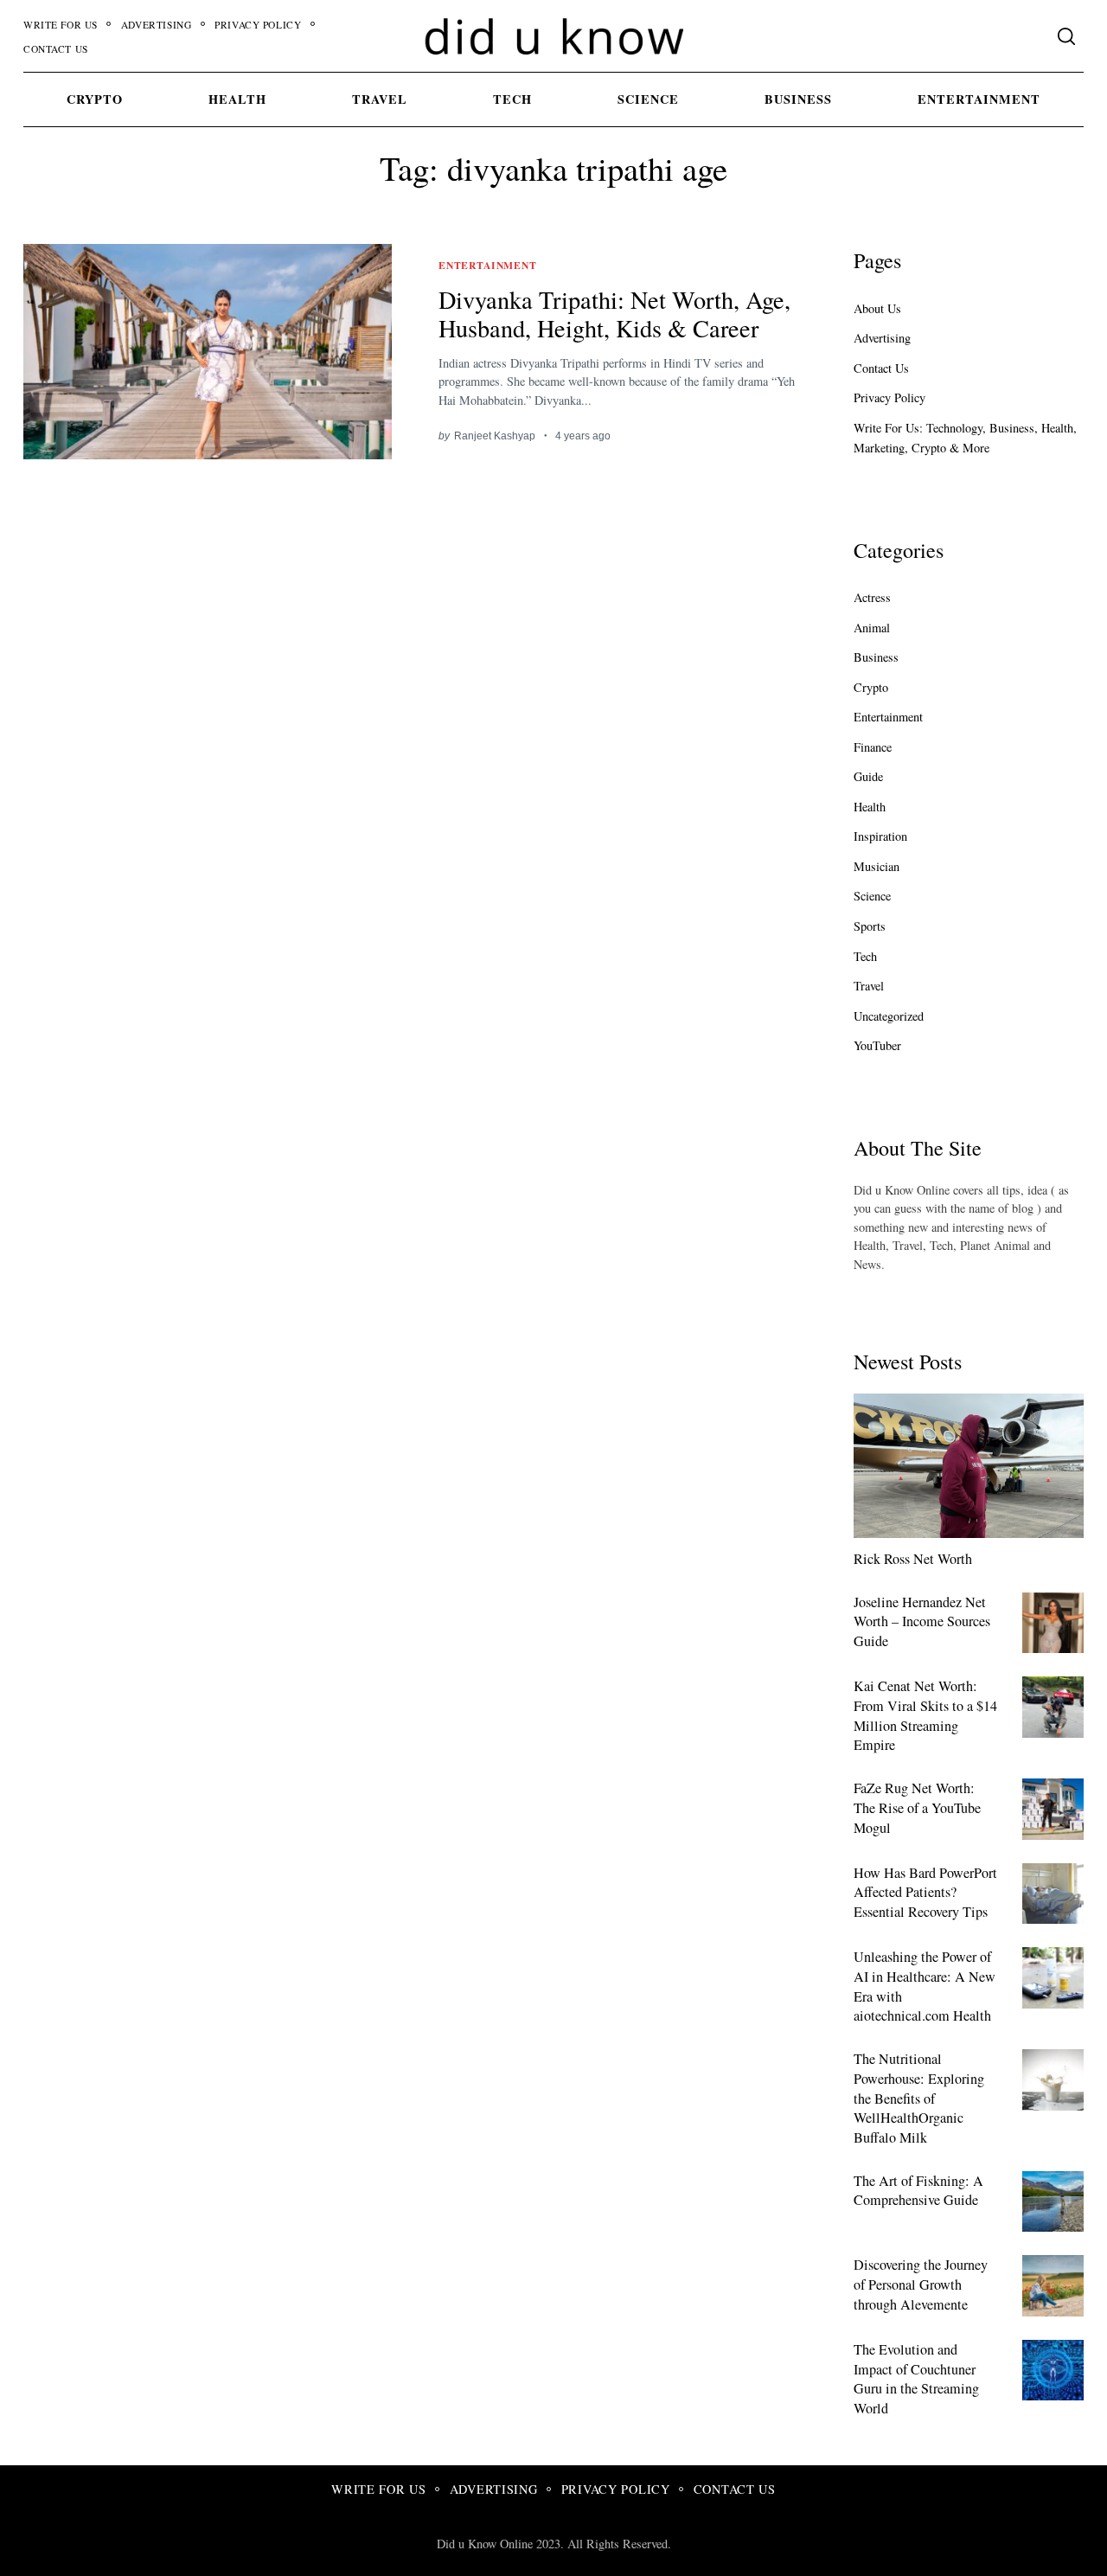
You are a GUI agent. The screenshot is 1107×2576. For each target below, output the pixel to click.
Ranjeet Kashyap (495, 436)
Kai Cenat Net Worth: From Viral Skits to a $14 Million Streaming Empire (925, 1715)
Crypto (95, 99)
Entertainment (979, 99)
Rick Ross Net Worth (913, 1559)
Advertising (156, 25)
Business (798, 99)
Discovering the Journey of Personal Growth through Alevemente (921, 2284)
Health (237, 99)
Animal (872, 628)
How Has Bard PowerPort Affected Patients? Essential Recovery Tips (925, 1892)
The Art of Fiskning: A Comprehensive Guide (918, 2191)
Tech (512, 99)
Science (648, 99)
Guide (868, 776)
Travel (380, 99)
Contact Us (56, 49)
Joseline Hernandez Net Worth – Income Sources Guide (922, 1621)
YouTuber (877, 1045)
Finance (873, 747)
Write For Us (61, 25)
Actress (872, 597)
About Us (877, 308)
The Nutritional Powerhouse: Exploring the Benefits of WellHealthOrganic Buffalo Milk (919, 2098)
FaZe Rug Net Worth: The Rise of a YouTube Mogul (917, 1807)
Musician (877, 866)
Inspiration (880, 836)
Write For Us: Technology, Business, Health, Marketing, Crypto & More (965, 438)
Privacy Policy (258, 25)
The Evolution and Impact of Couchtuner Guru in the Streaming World (916, 2379)
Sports (870, 926)
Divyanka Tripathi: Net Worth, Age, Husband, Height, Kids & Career (614, 314)
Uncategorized (889, 1016)
